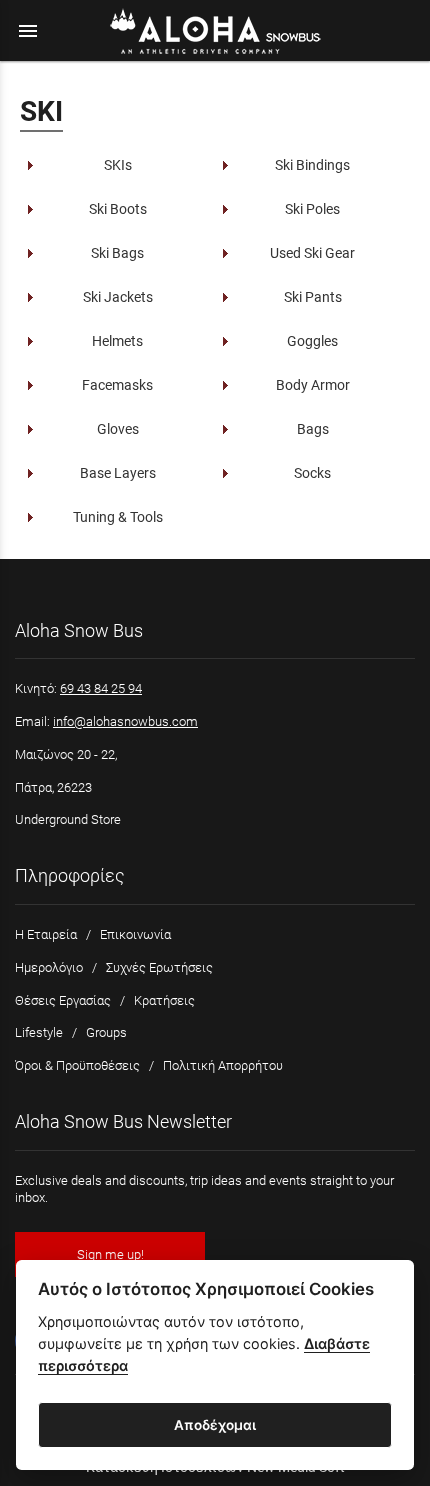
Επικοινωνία (135, 934)
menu (28, 31)
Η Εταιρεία (46, 934)
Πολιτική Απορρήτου (223, 1065)
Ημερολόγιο (49, 967)
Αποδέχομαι (215, 1425)
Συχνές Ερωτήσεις (159, 967)
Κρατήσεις (164, 1000)
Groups (106, 1032)
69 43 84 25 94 (101, 688)
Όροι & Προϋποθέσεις (77, 1065)
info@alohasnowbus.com (125, 721)
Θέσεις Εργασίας (63, 1000)
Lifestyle (39, 1032)
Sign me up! (110, 1254)
